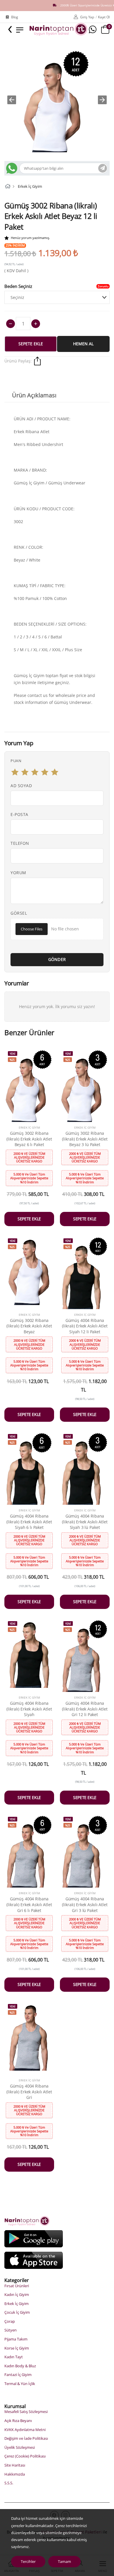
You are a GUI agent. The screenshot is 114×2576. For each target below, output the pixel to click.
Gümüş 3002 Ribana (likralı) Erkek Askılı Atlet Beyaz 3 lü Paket (85, 1139)
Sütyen (11, 2330)
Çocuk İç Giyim (17, 2312)
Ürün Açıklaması (34, 395)
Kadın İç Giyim (17, 2295)
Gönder (57, 959)
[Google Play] (34, 2238)
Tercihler (28, 2561)
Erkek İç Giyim (30, 186)
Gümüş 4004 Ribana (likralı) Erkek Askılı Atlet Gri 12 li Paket (85, 1709)
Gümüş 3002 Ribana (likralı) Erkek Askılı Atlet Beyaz (29, 1326)
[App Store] (34, 2260)
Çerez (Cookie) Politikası (25, 2456)
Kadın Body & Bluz (20, 2366)
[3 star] (35, 772)
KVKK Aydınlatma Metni (25, 2430)
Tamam (64, 2561)
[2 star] (25, 772)
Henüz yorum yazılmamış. (30, 238)
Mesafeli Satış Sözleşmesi (26, 2412)
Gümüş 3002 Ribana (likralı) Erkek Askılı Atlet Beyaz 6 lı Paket (29, 1139)
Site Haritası (15, 2465)
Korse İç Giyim (17, 2348)
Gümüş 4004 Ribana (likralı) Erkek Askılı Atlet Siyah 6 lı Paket (29, 1522)
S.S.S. (9, 2483)
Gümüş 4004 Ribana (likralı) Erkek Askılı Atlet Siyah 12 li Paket (85, 1326)
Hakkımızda (15, 2474)
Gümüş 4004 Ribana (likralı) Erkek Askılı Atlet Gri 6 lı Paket (29, 1904)
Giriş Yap (87, 17)
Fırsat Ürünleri (17, 2286)
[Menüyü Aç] (20, 29)
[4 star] (45, 772)
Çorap (10, 2321)
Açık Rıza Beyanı (18, 2421)
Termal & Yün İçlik (20, 2384)
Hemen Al (83, 344)
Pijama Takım (16, 2339)
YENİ (13, 1054)
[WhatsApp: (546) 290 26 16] (93, 30)
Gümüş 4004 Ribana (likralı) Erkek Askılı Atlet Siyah (29, 1709)
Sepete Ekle (31, 344)
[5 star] (55, 772)
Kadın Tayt (14, 2357)
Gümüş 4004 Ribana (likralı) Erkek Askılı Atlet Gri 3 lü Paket (85, 1904)
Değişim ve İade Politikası (26, 2438)
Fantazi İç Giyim (18, 2375)
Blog (15, 17)
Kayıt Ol (104, 17)
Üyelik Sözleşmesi (20, 2447)
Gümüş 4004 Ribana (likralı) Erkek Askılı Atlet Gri (29, 2092)
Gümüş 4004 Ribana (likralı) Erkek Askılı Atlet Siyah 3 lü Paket (85, 1522)
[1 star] (15, 772)
